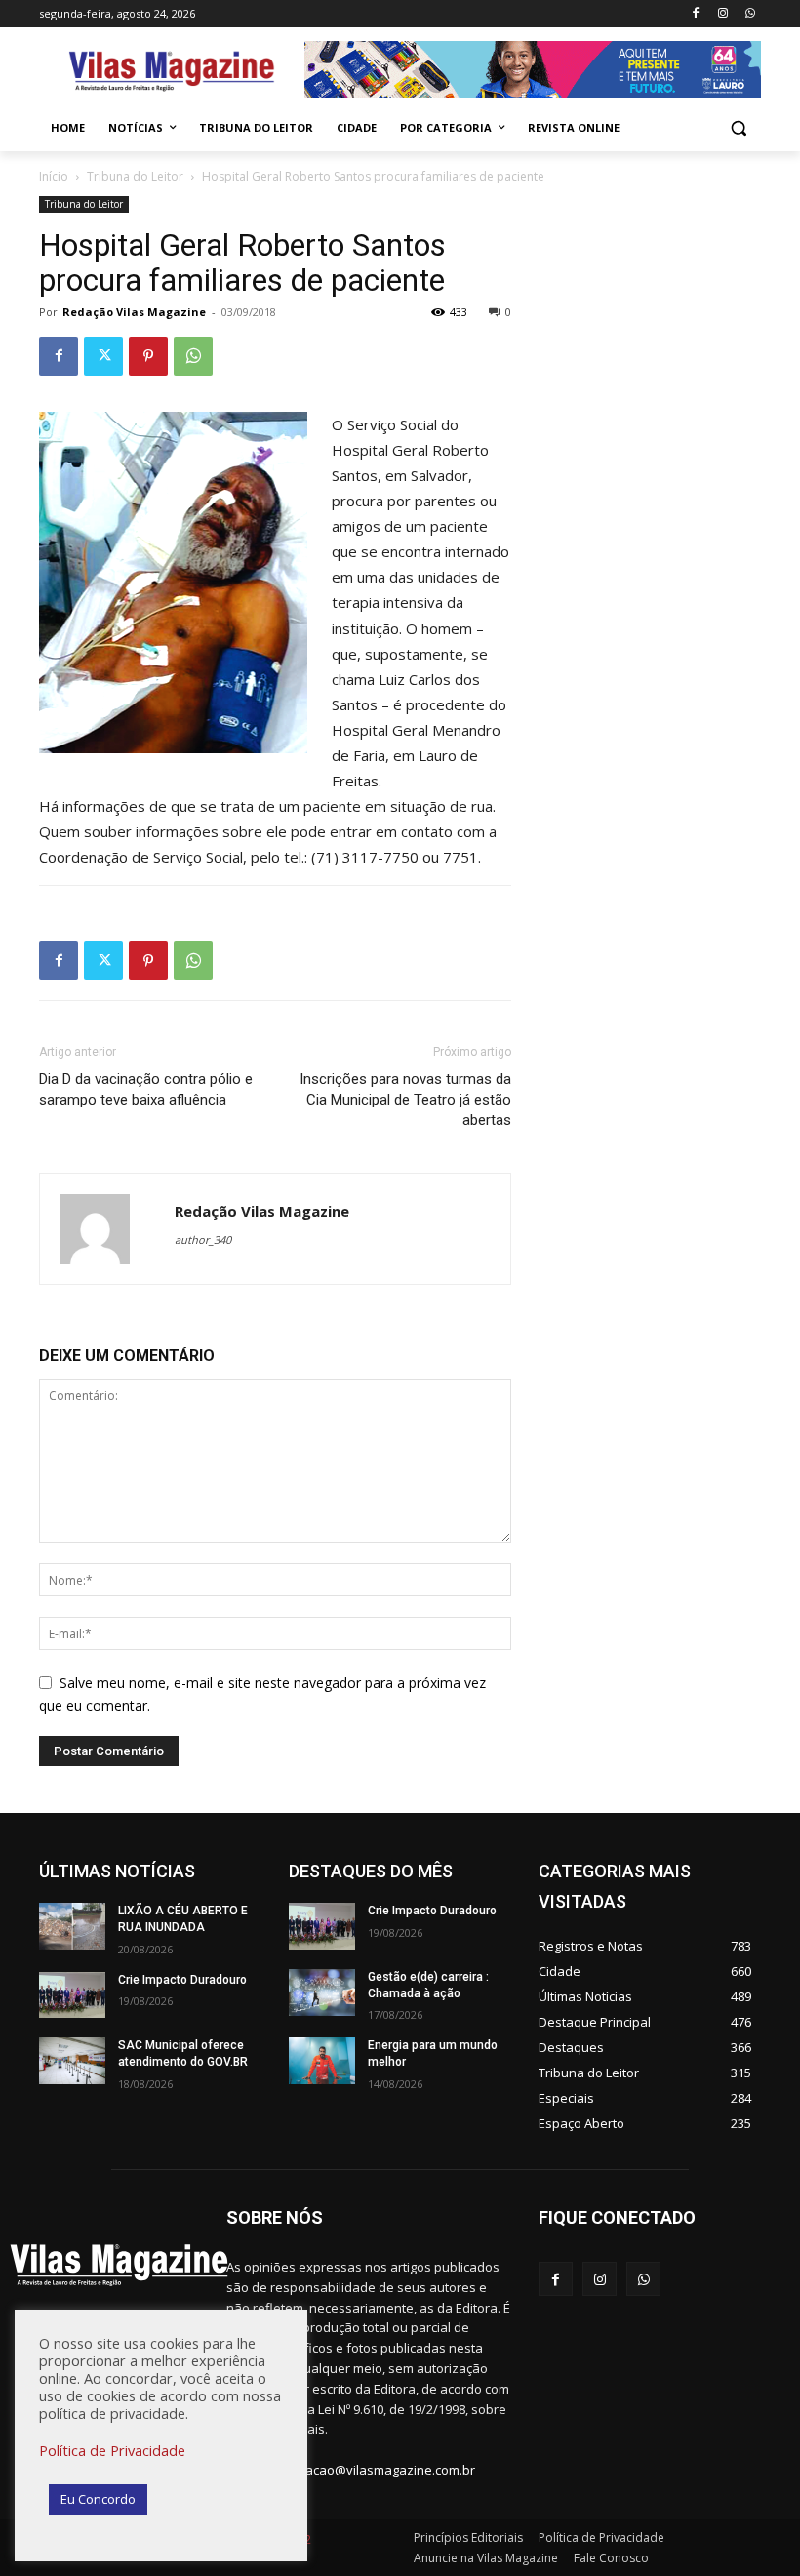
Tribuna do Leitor (135, 176)
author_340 (203, 1240)
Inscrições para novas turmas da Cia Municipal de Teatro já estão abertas (405, 1100)
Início (54, 176)
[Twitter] (103, 356)
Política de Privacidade (112, 2450)
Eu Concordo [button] (98, 2499)
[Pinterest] (148, 356)
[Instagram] (722, 14)
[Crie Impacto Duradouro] (72, 1995)
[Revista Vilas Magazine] (172, 72)
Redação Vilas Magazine (134, 312)
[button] (738, 128)
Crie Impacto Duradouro (182, 1980)
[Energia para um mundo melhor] (322, 2061)
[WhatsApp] (750, 14)
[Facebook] (696, 14)
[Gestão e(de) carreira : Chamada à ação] (322, 1992)
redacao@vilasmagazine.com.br (380, 2470)
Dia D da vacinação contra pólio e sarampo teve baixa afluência (146, 1089)
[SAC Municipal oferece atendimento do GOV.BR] (72, 2061)
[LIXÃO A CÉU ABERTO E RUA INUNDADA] (72, 1926)
